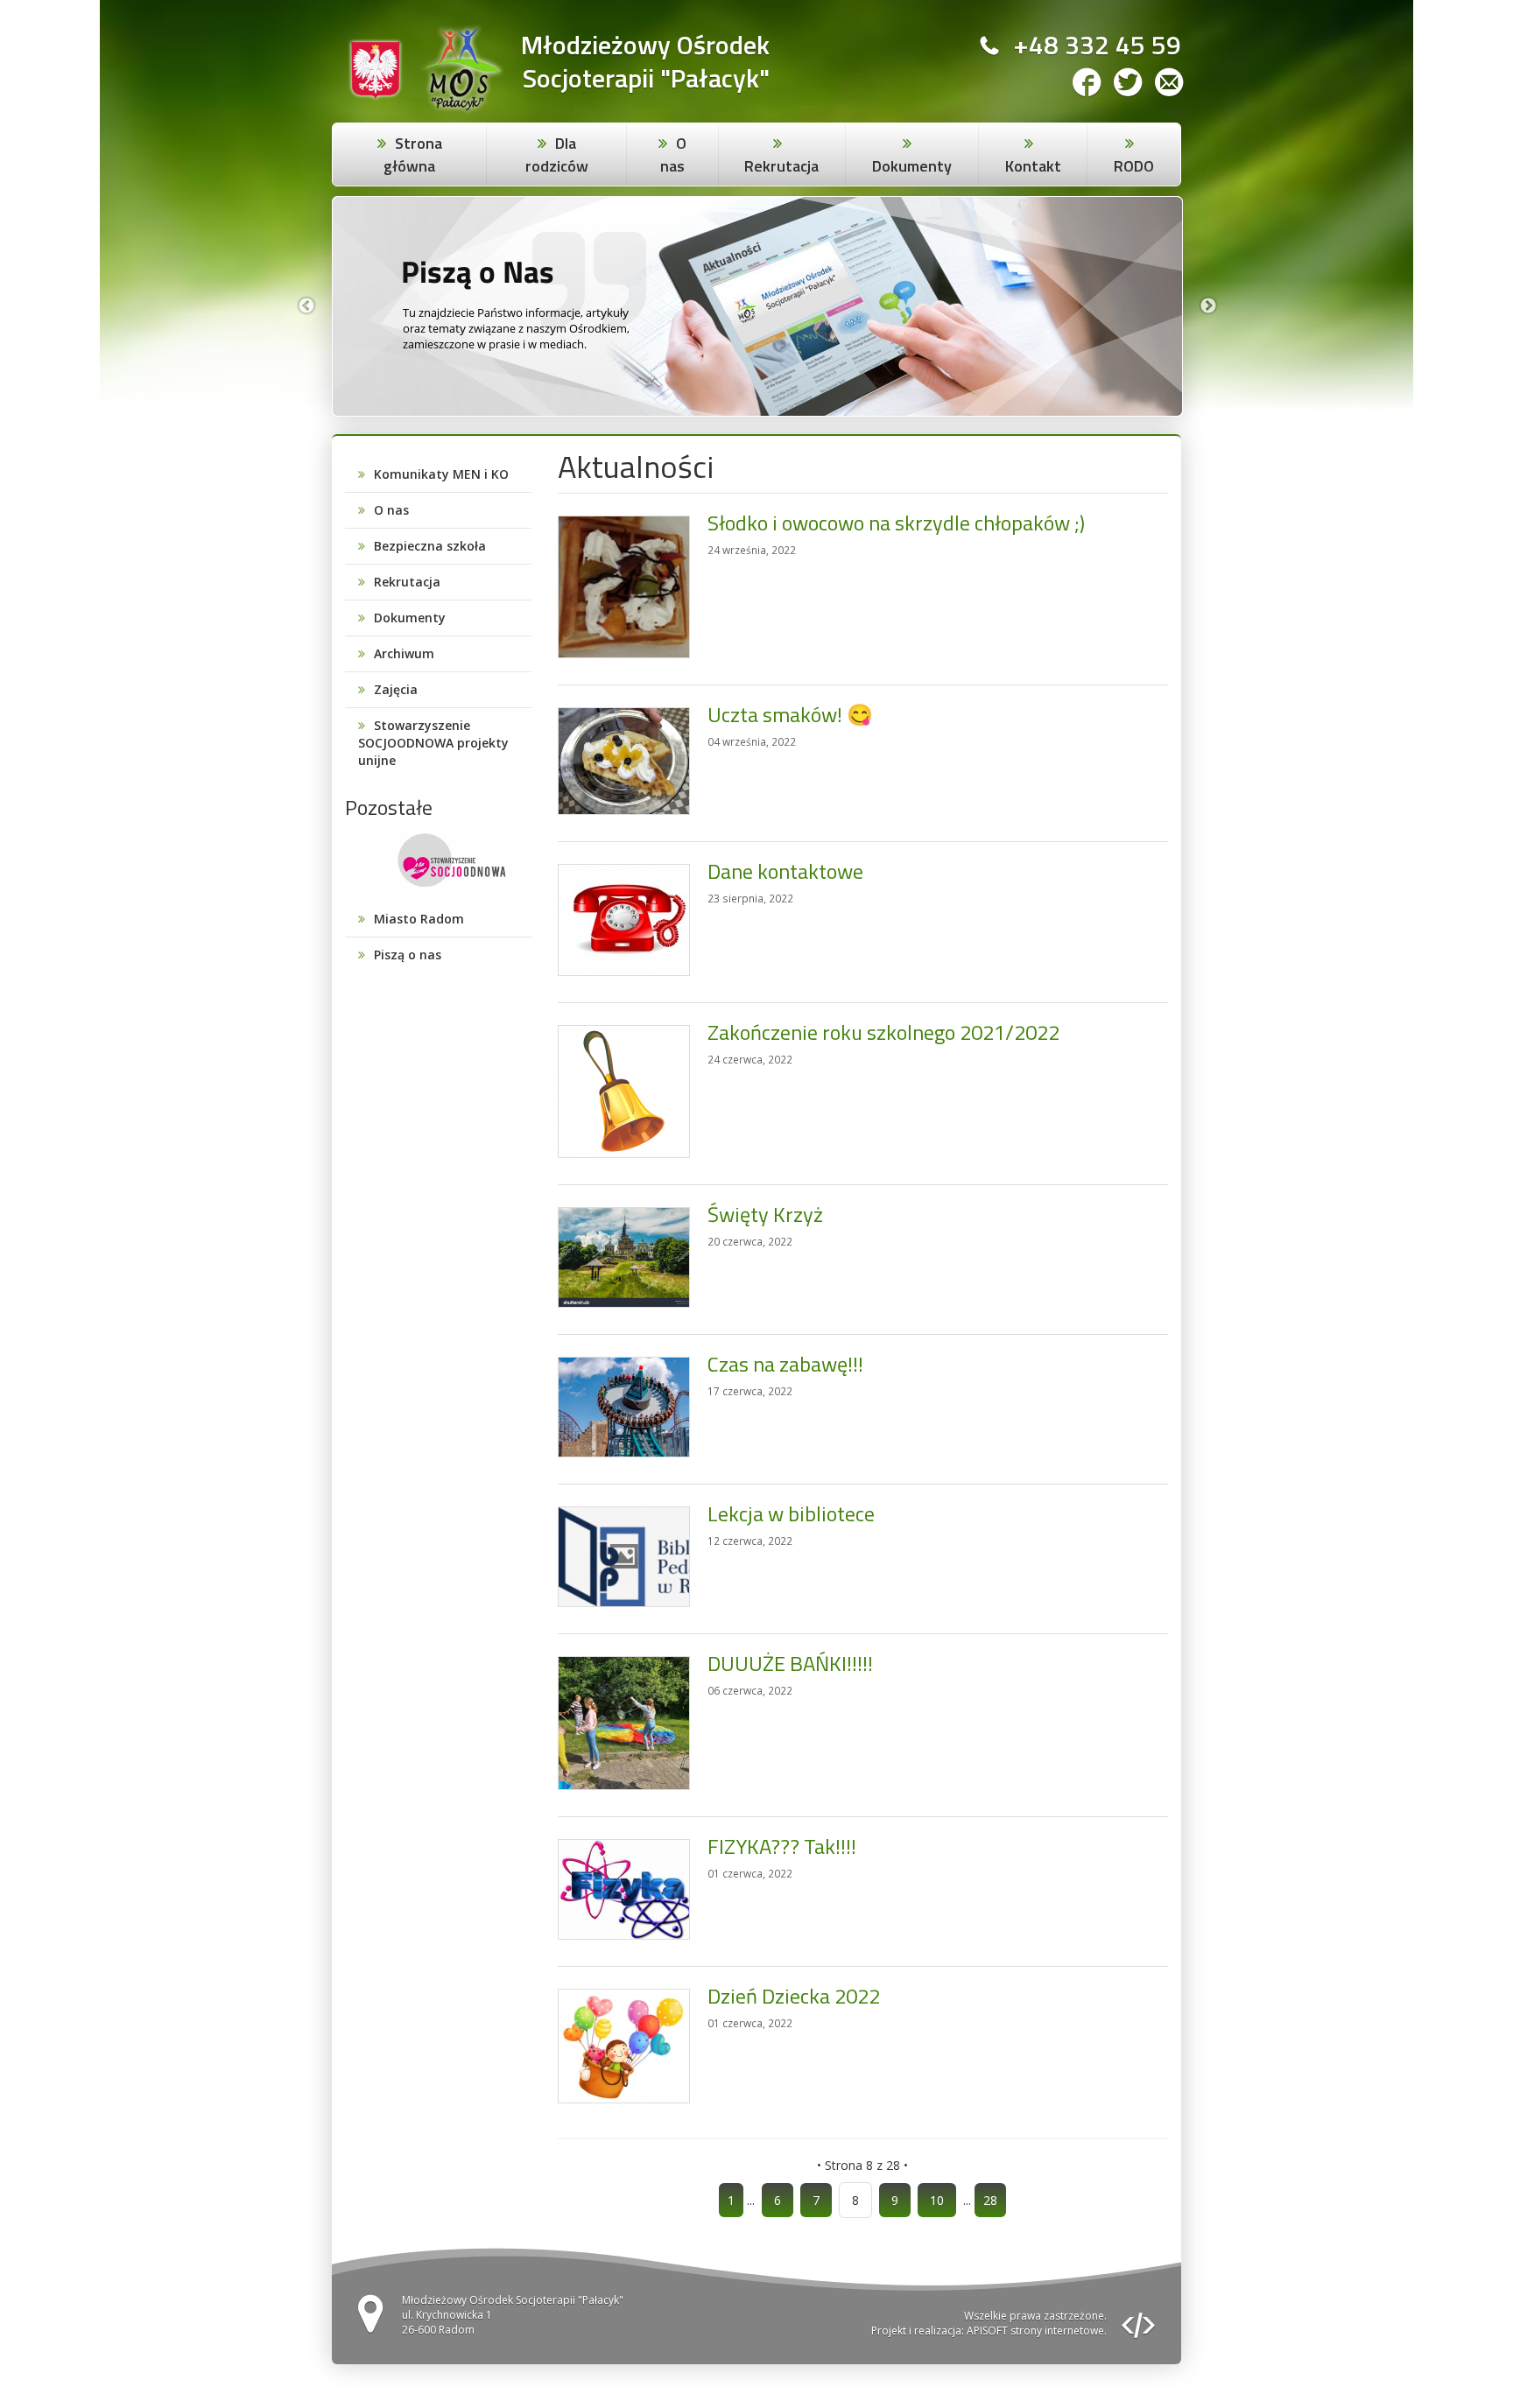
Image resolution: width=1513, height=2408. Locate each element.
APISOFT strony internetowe (1035, 2331)
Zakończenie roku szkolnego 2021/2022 (883, 1032)
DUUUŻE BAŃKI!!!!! (790, 1663)
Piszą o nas (408, 955)
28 (990, 2200)
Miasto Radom (419, 919)
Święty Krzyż (765, 1214)
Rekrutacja (781, 166)
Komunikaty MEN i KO (441, 474)
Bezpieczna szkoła (430, 546)
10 (937, 2200)
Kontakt (1033, 166)
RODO (1134, 166)
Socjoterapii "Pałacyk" (646, 78)
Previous (306, 306)
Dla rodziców (557, 154)
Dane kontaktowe (785, 871)
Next (1208, 306)
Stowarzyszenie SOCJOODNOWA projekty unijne (433, 743)
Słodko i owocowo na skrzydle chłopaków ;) (896, 523)
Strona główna (413, 154)
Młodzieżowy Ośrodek (645, 45)
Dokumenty (912, 166)
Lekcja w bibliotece (791, 1513)
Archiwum (404, 653)
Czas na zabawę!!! (785, 1364)
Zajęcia (396, 689)
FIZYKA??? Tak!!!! (782, 1846)
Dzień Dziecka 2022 (794, 1996)
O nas (673, 154)
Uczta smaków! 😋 (790, 714)
